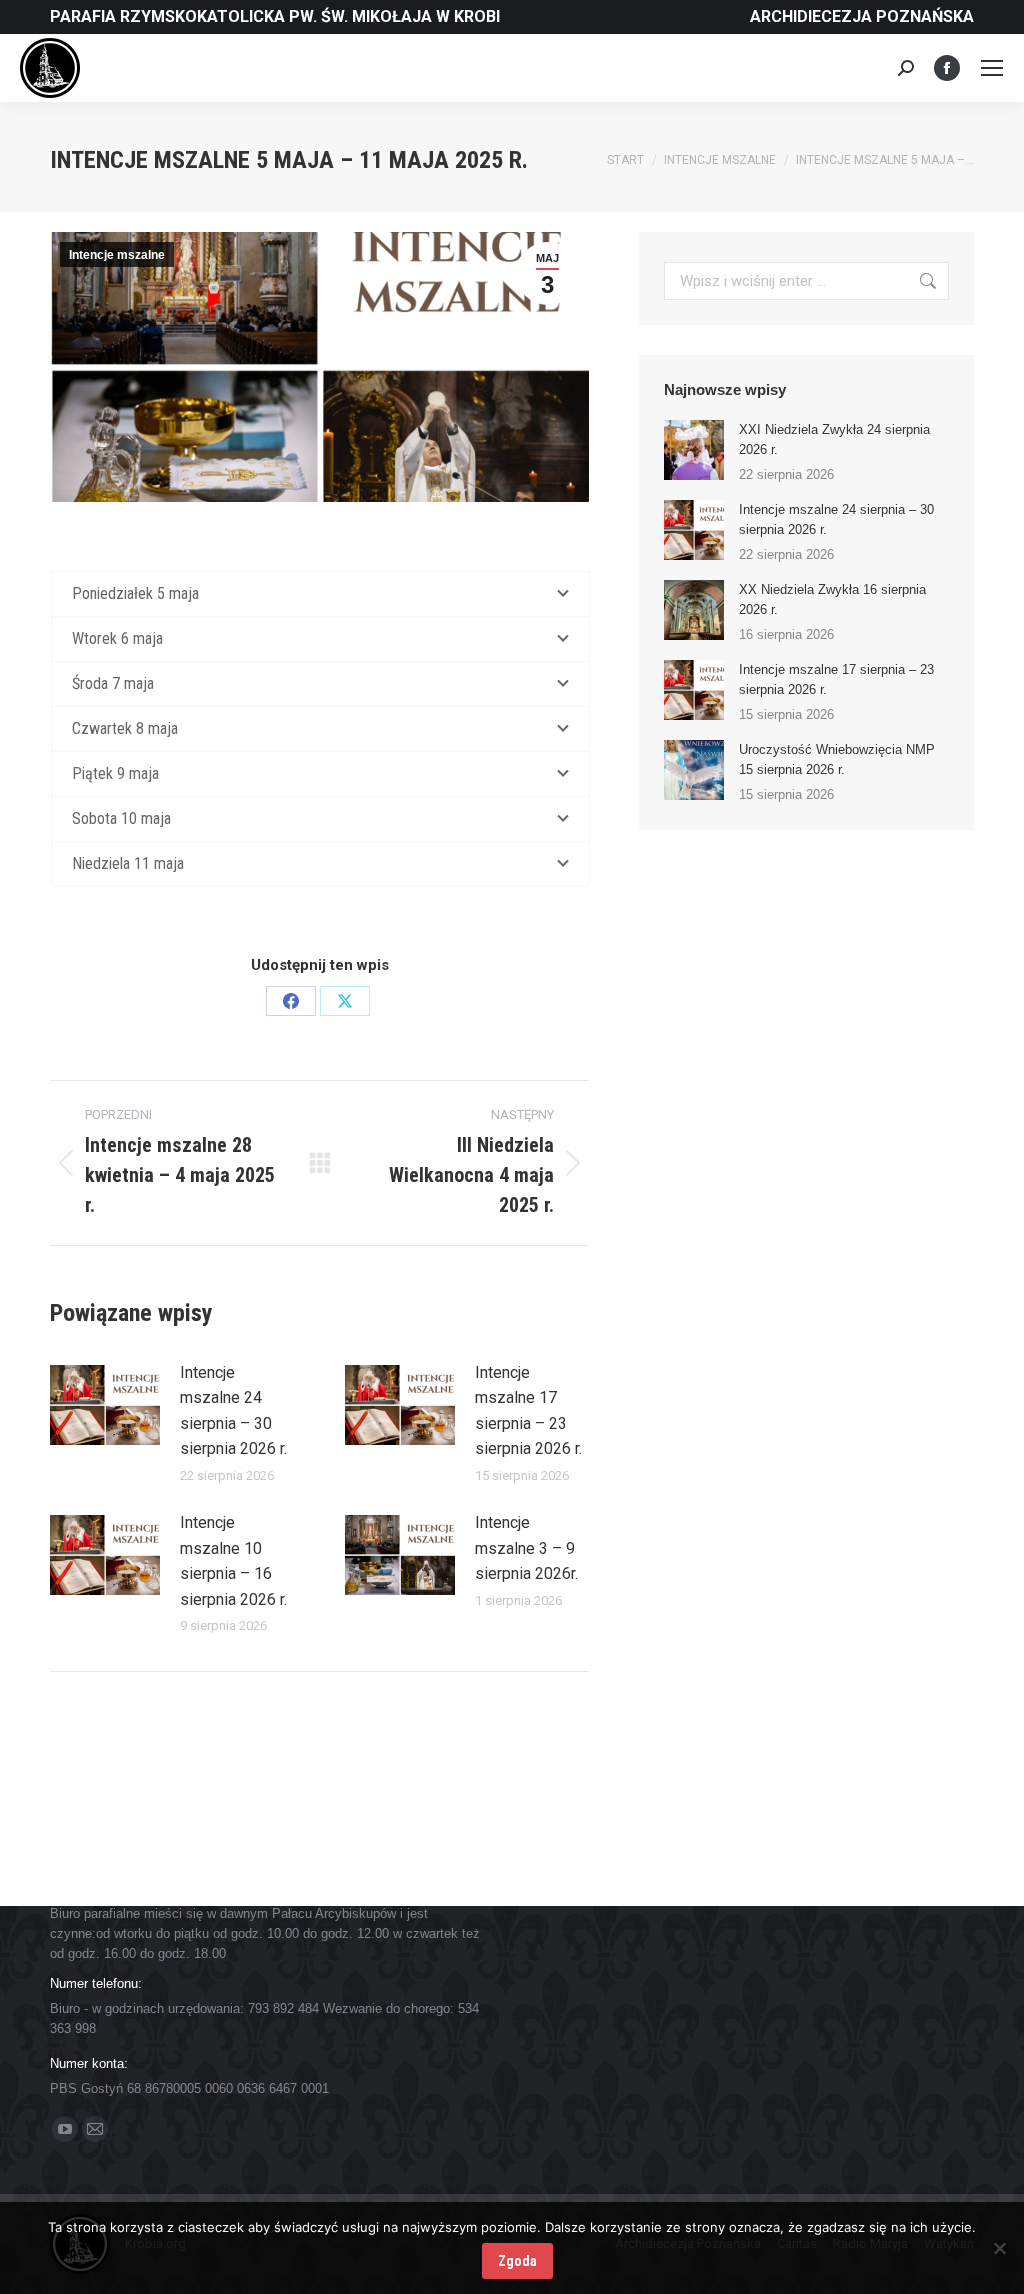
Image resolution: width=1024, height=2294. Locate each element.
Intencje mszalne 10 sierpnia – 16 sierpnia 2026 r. (233, 1561)
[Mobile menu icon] (992, 68)
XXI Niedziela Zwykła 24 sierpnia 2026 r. (834, 439)
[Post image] (105, 1405)
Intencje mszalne (117, 255)
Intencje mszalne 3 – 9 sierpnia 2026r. (526, 1548)
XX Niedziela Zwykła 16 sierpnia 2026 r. (832, 599)
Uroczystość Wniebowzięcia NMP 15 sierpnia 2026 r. (837, 759)
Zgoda (517, 2261)
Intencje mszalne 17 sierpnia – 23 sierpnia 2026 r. (528, 1411)
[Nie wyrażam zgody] (999, 2248)
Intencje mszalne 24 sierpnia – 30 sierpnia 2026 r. (233, 1411)
